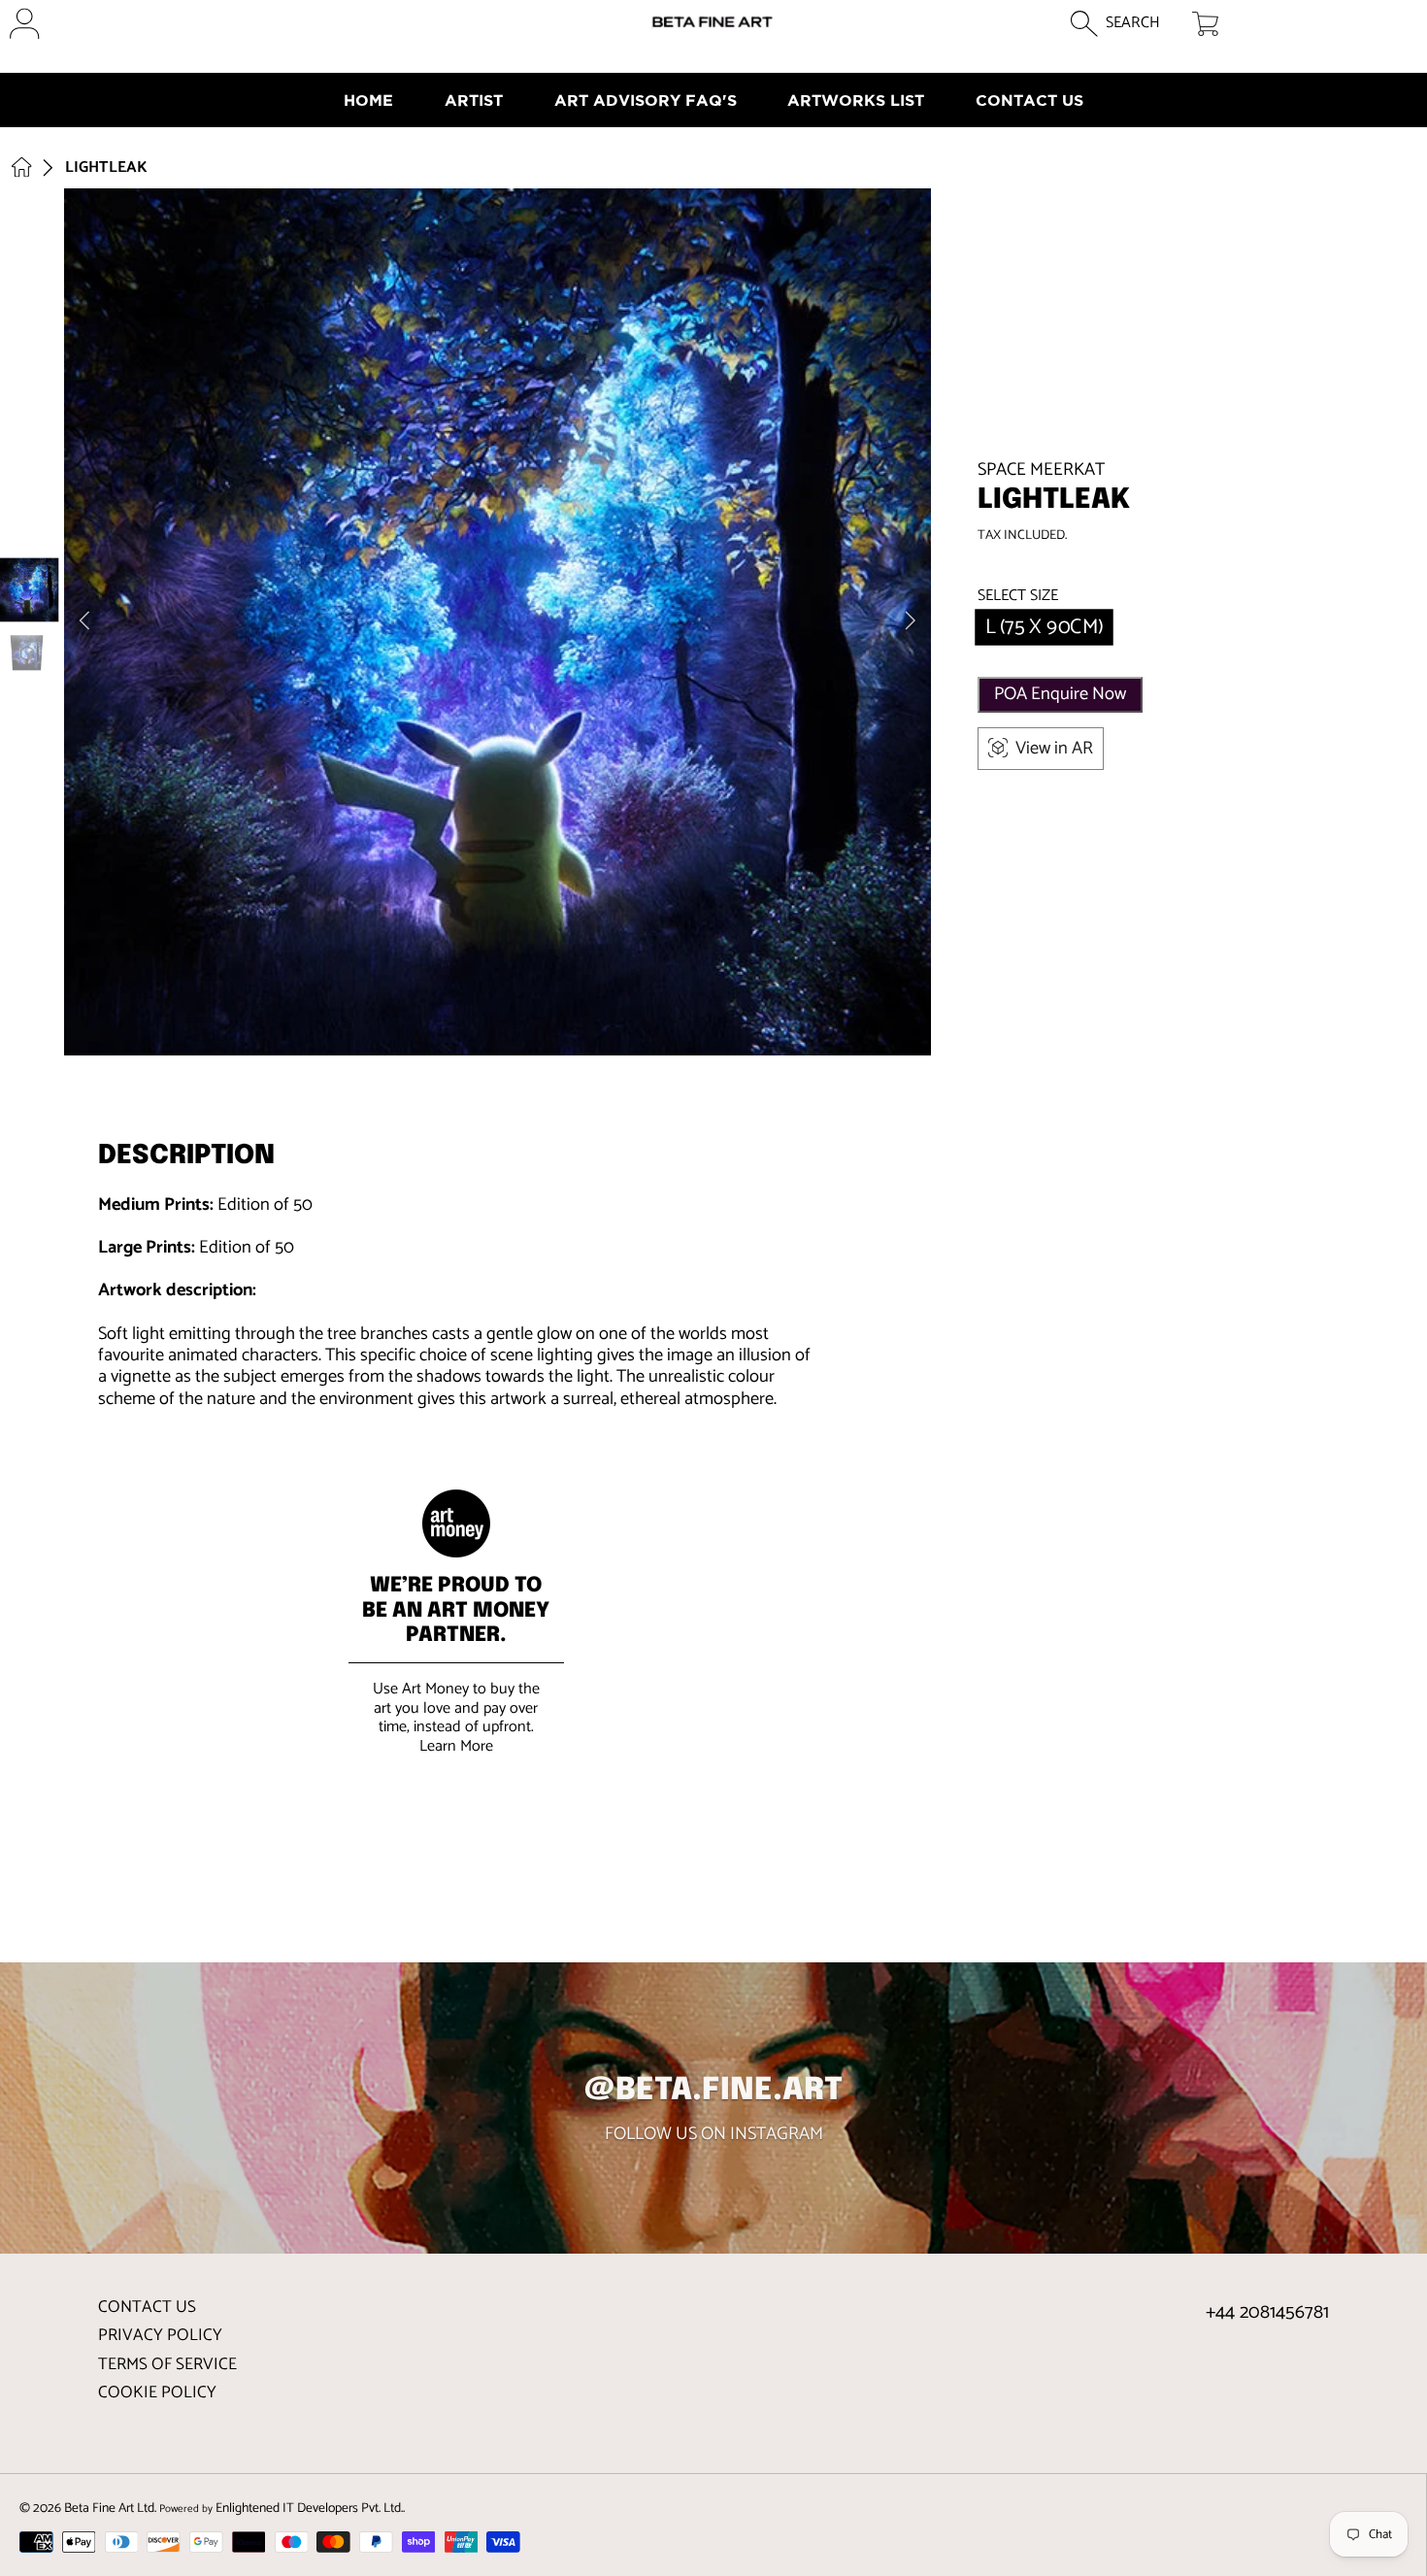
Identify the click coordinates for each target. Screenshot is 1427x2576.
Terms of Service (167, 2364)
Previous (84, 621)
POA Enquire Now (1060, 694)
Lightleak (106, 168)
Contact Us (147, 2307)
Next (911, 621)
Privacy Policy (160, 2335)
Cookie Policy (157, 2392)
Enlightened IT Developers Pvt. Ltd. (309, 2508)
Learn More (456, 1746)
